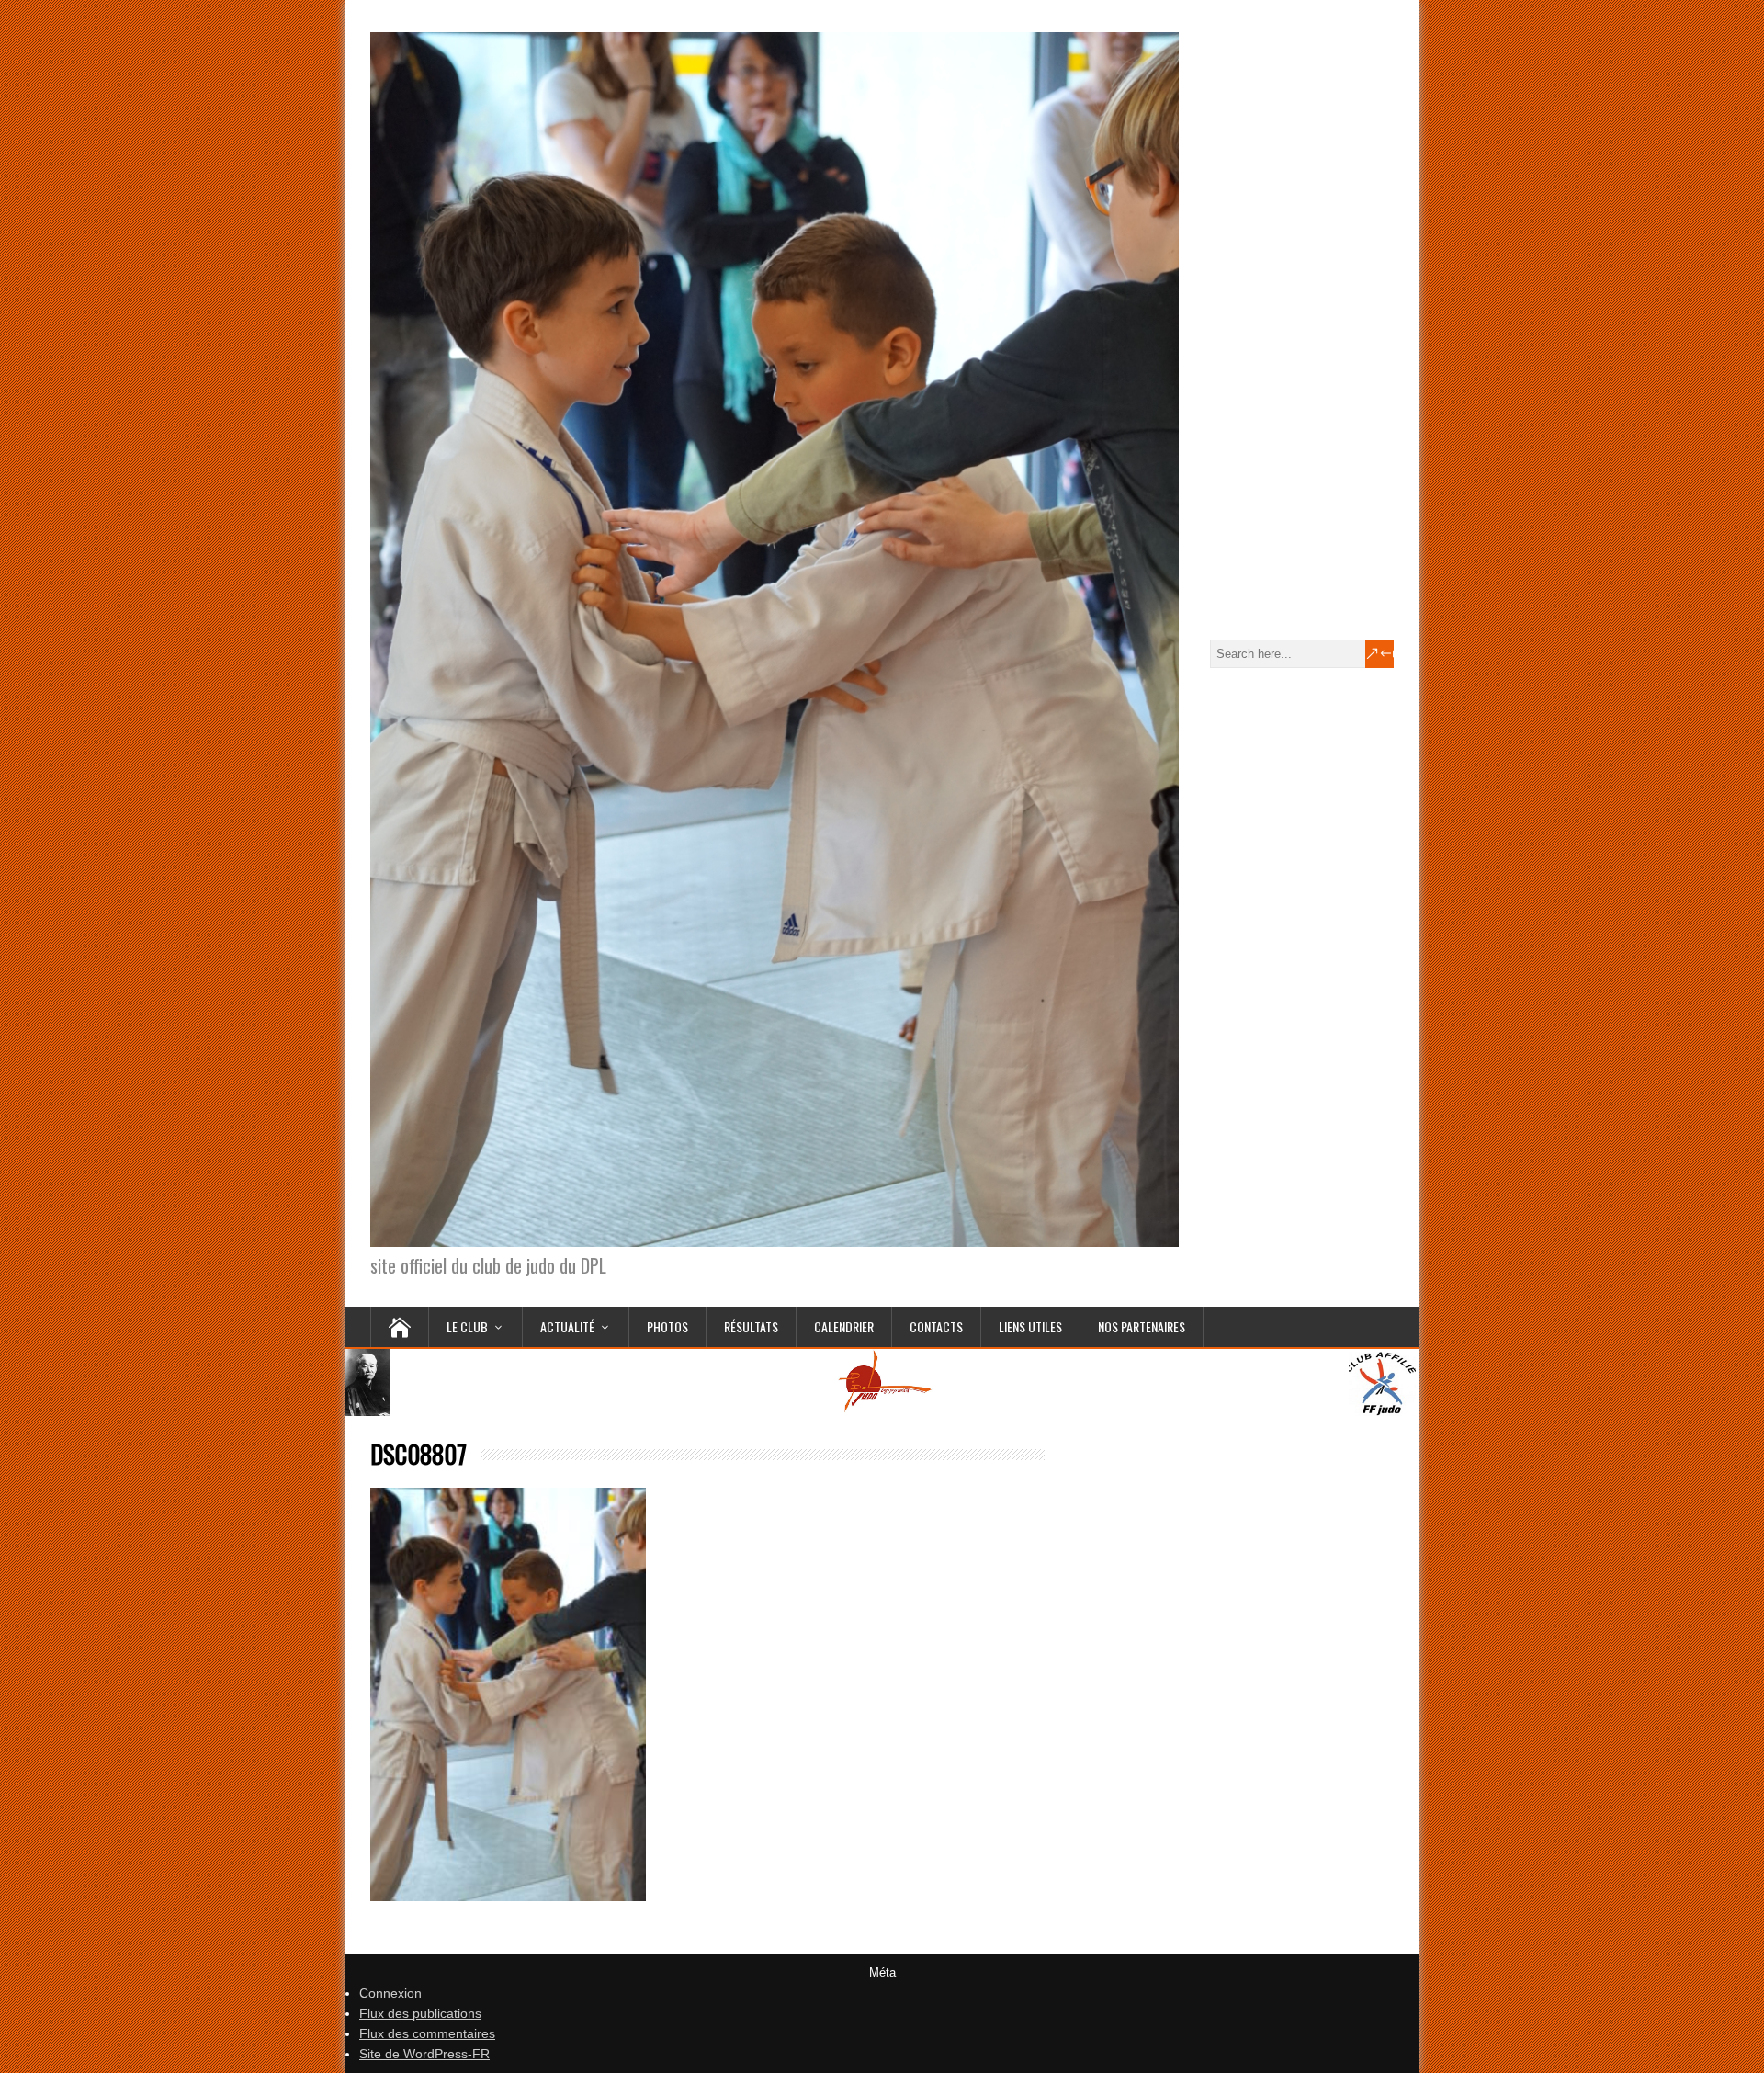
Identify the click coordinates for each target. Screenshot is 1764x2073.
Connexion (390, 1993)
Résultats (751, 1326)
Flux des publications (420, 2013)
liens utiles (1030, 1326)
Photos (667, 1326)
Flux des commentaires (427, 2033)
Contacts (936, 1326)
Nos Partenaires (1142, 1326)
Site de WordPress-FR (424, 2054)
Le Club (467, 1326)
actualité (567, 1326)
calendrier (844, 1326)
